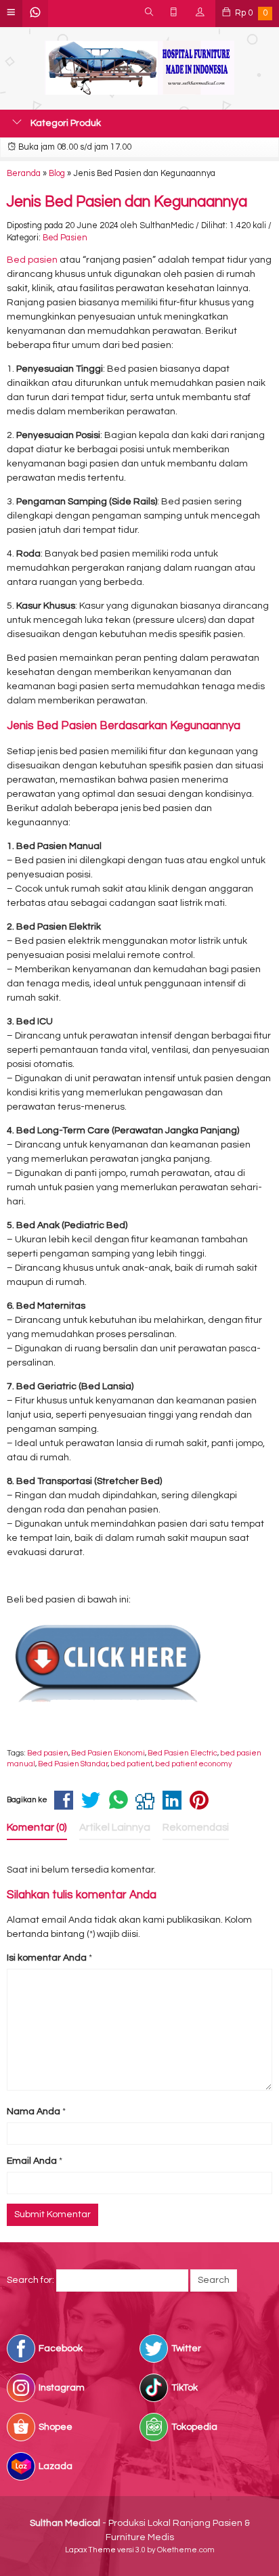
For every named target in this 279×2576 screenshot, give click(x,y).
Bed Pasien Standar (73, 1764)
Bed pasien (32, 260)
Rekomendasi (196, 1827)
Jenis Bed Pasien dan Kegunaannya (127, 202)
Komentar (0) (37, 1827)
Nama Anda (34, 2112)
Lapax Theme (90, 2550)
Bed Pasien (65, 238)
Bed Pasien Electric (183, 1753)
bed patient (131, 1764)
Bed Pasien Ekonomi (108, 1753)
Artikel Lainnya (115, 1827)
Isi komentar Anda (47, 1958)
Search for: (30, 2280)
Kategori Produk (65, 123)
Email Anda (32, 2161)
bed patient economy (194, 1764)
